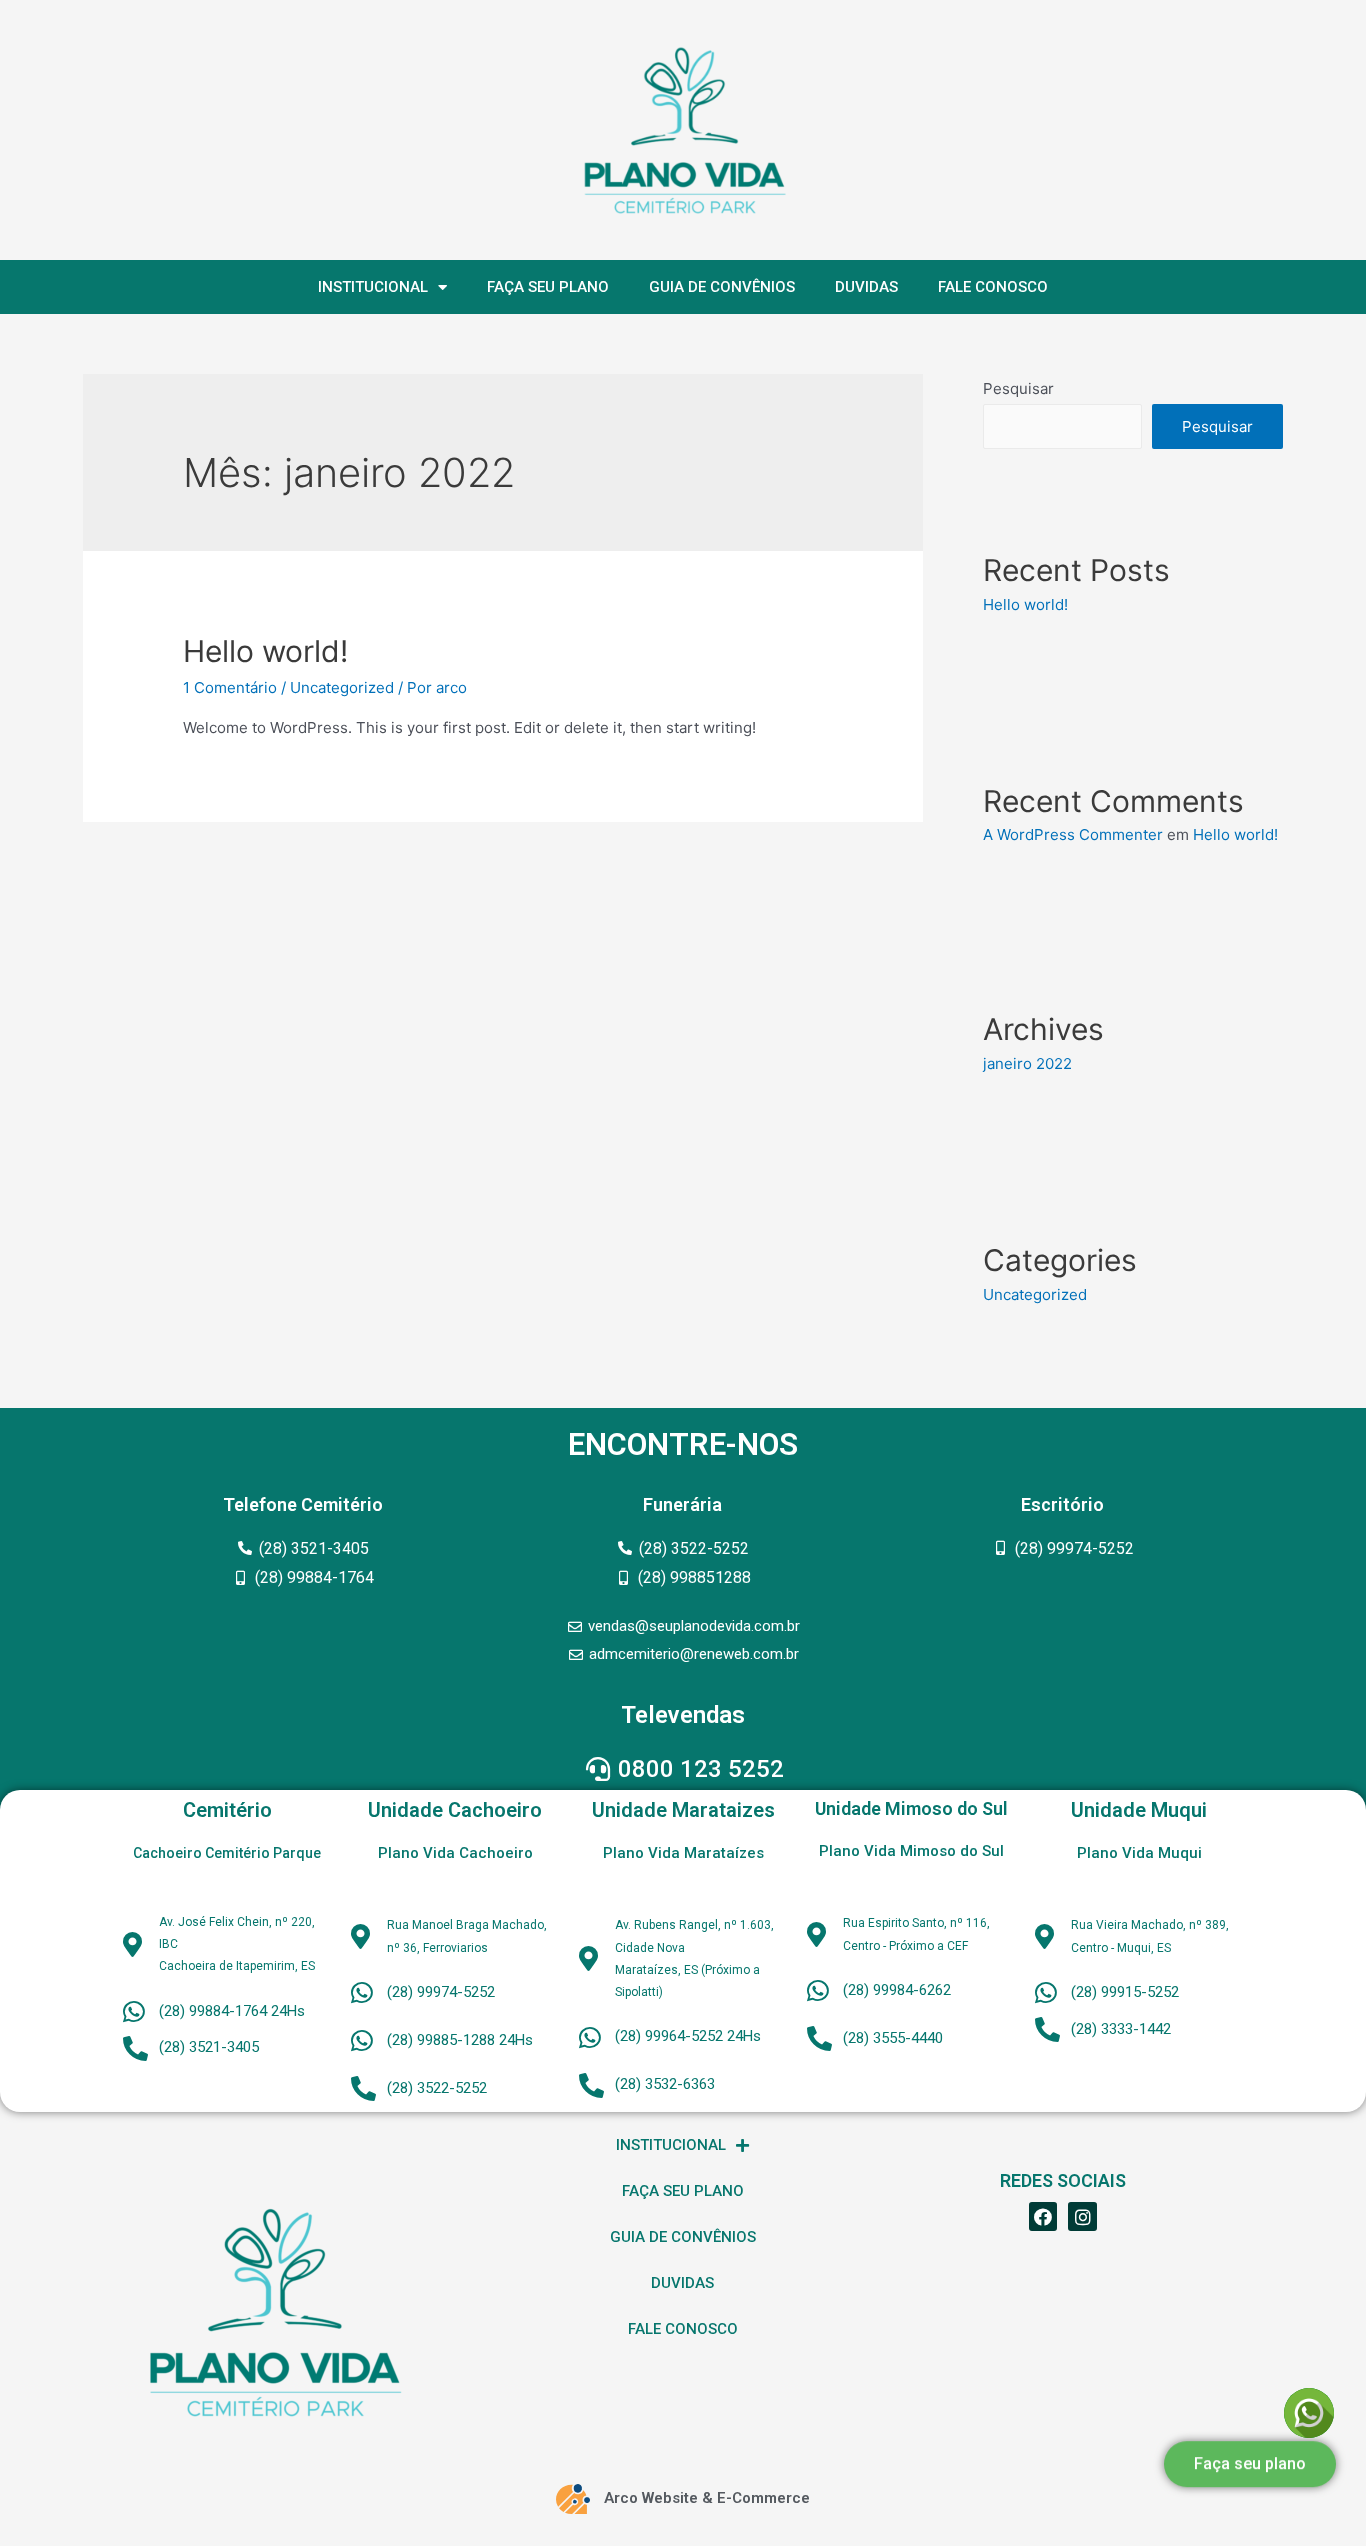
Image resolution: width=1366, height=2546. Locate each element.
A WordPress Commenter (1073, 834)
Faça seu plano (548, 287)
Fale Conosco (993, 287)
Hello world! (265, 651)
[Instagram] (1082, 2216)
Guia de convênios (722, 287)
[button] (1250, 2483)
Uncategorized (342, 687)
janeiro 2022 (1027, 1063)
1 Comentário (230, 687)
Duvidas (866, 287)
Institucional (373, 287)
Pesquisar (1018, 388)
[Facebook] (1043, 2216)
